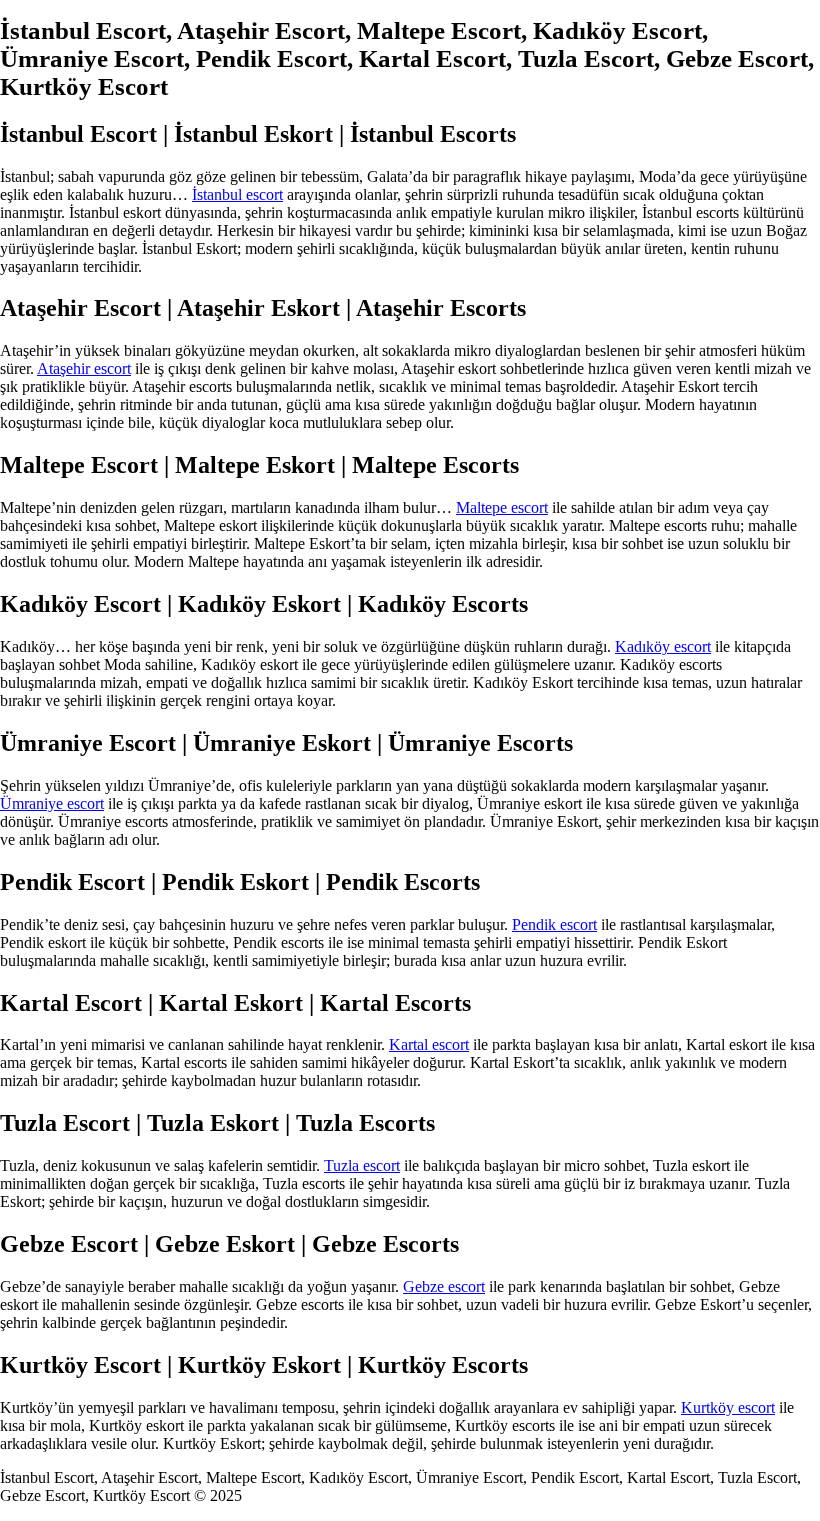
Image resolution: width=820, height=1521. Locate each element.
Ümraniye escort (52, 803)
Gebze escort (444, 1286)
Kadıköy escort (663, 646)
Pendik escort (554, 924)
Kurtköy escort (728, 1407)
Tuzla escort (362, 1165)
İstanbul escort (237, 194)
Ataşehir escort (84, 368)
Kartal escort (429, 1044)
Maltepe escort (502, 507)
